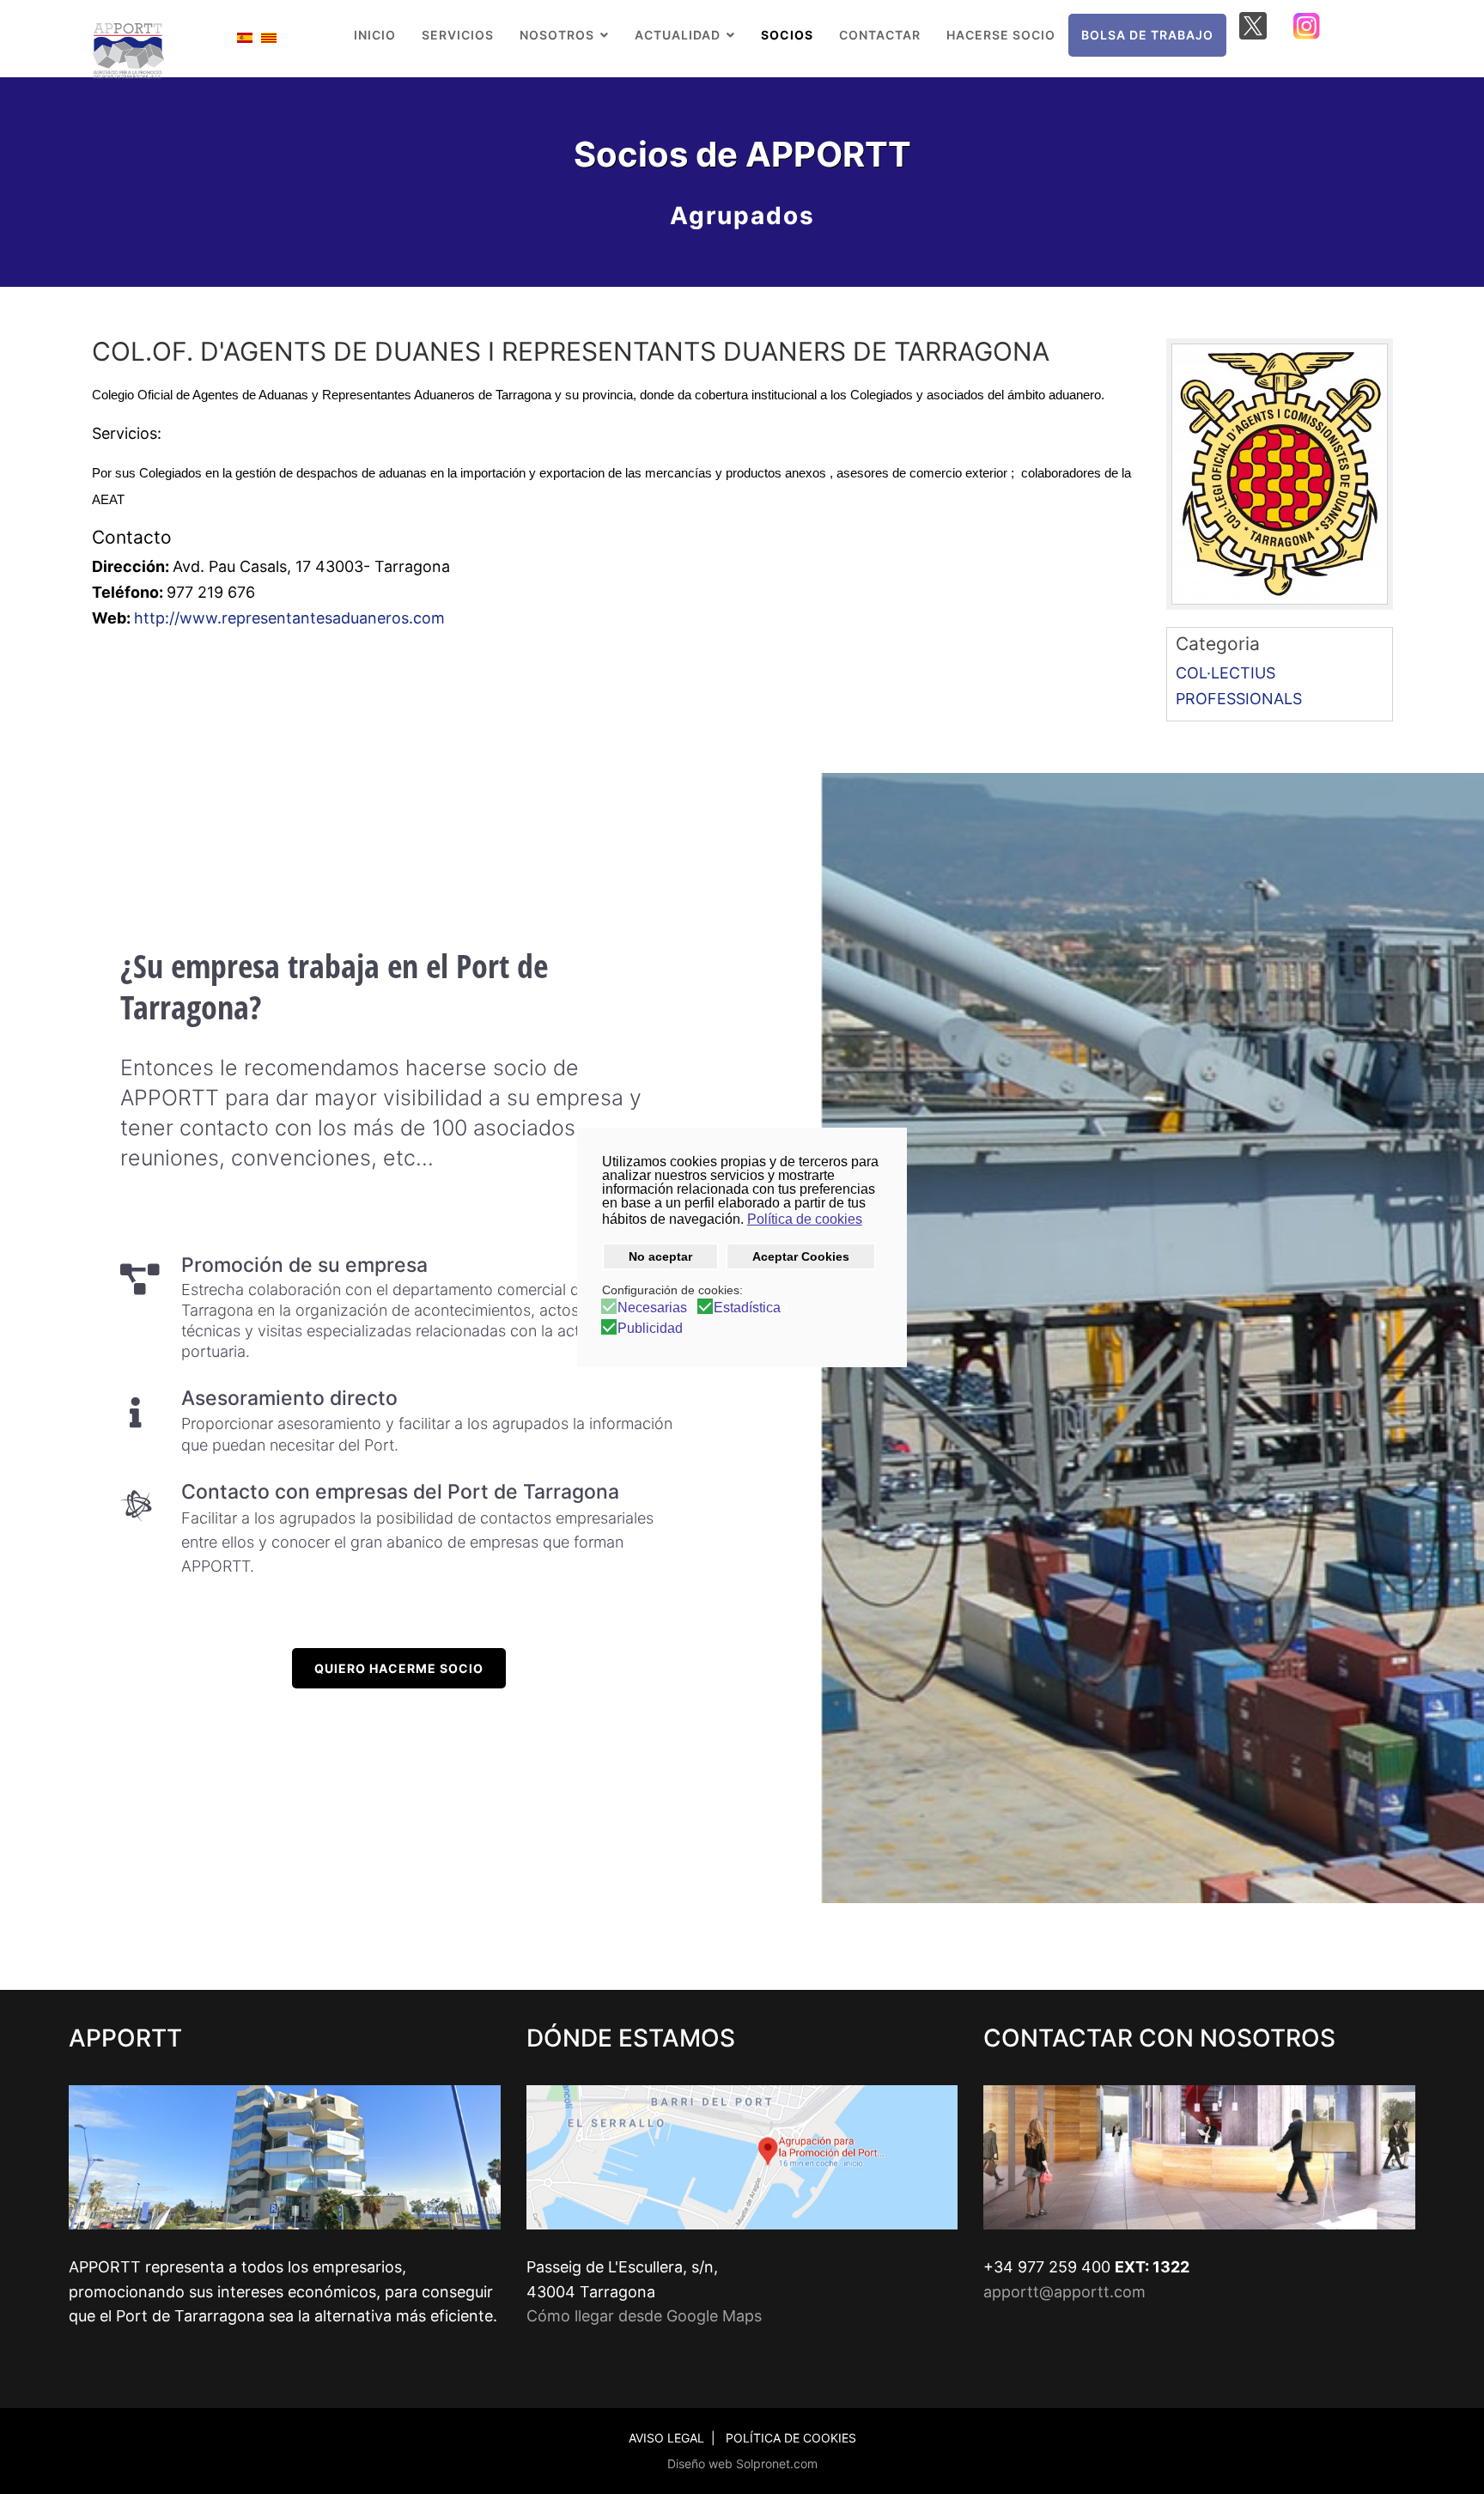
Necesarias (652, 1308)
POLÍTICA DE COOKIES (791, 2438)
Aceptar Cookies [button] (801, 1256)
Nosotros (557, 35)
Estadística (747, 1308)
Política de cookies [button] (805, 1219)
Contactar (880, 35)
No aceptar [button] (660, 1256)
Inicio (375, 35)
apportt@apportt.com (1064, 2292)
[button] (873, 1221)
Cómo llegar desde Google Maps (644, 2316)
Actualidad (678, 35)
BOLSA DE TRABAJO (1147, 35)
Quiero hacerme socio (399, 1668)
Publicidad (650, 1329)
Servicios (458, 35)
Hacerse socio (1001, 35)
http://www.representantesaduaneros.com (289, 618)
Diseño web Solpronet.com (742, 2464)
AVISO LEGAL (666, 2438)
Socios (787, 35)
